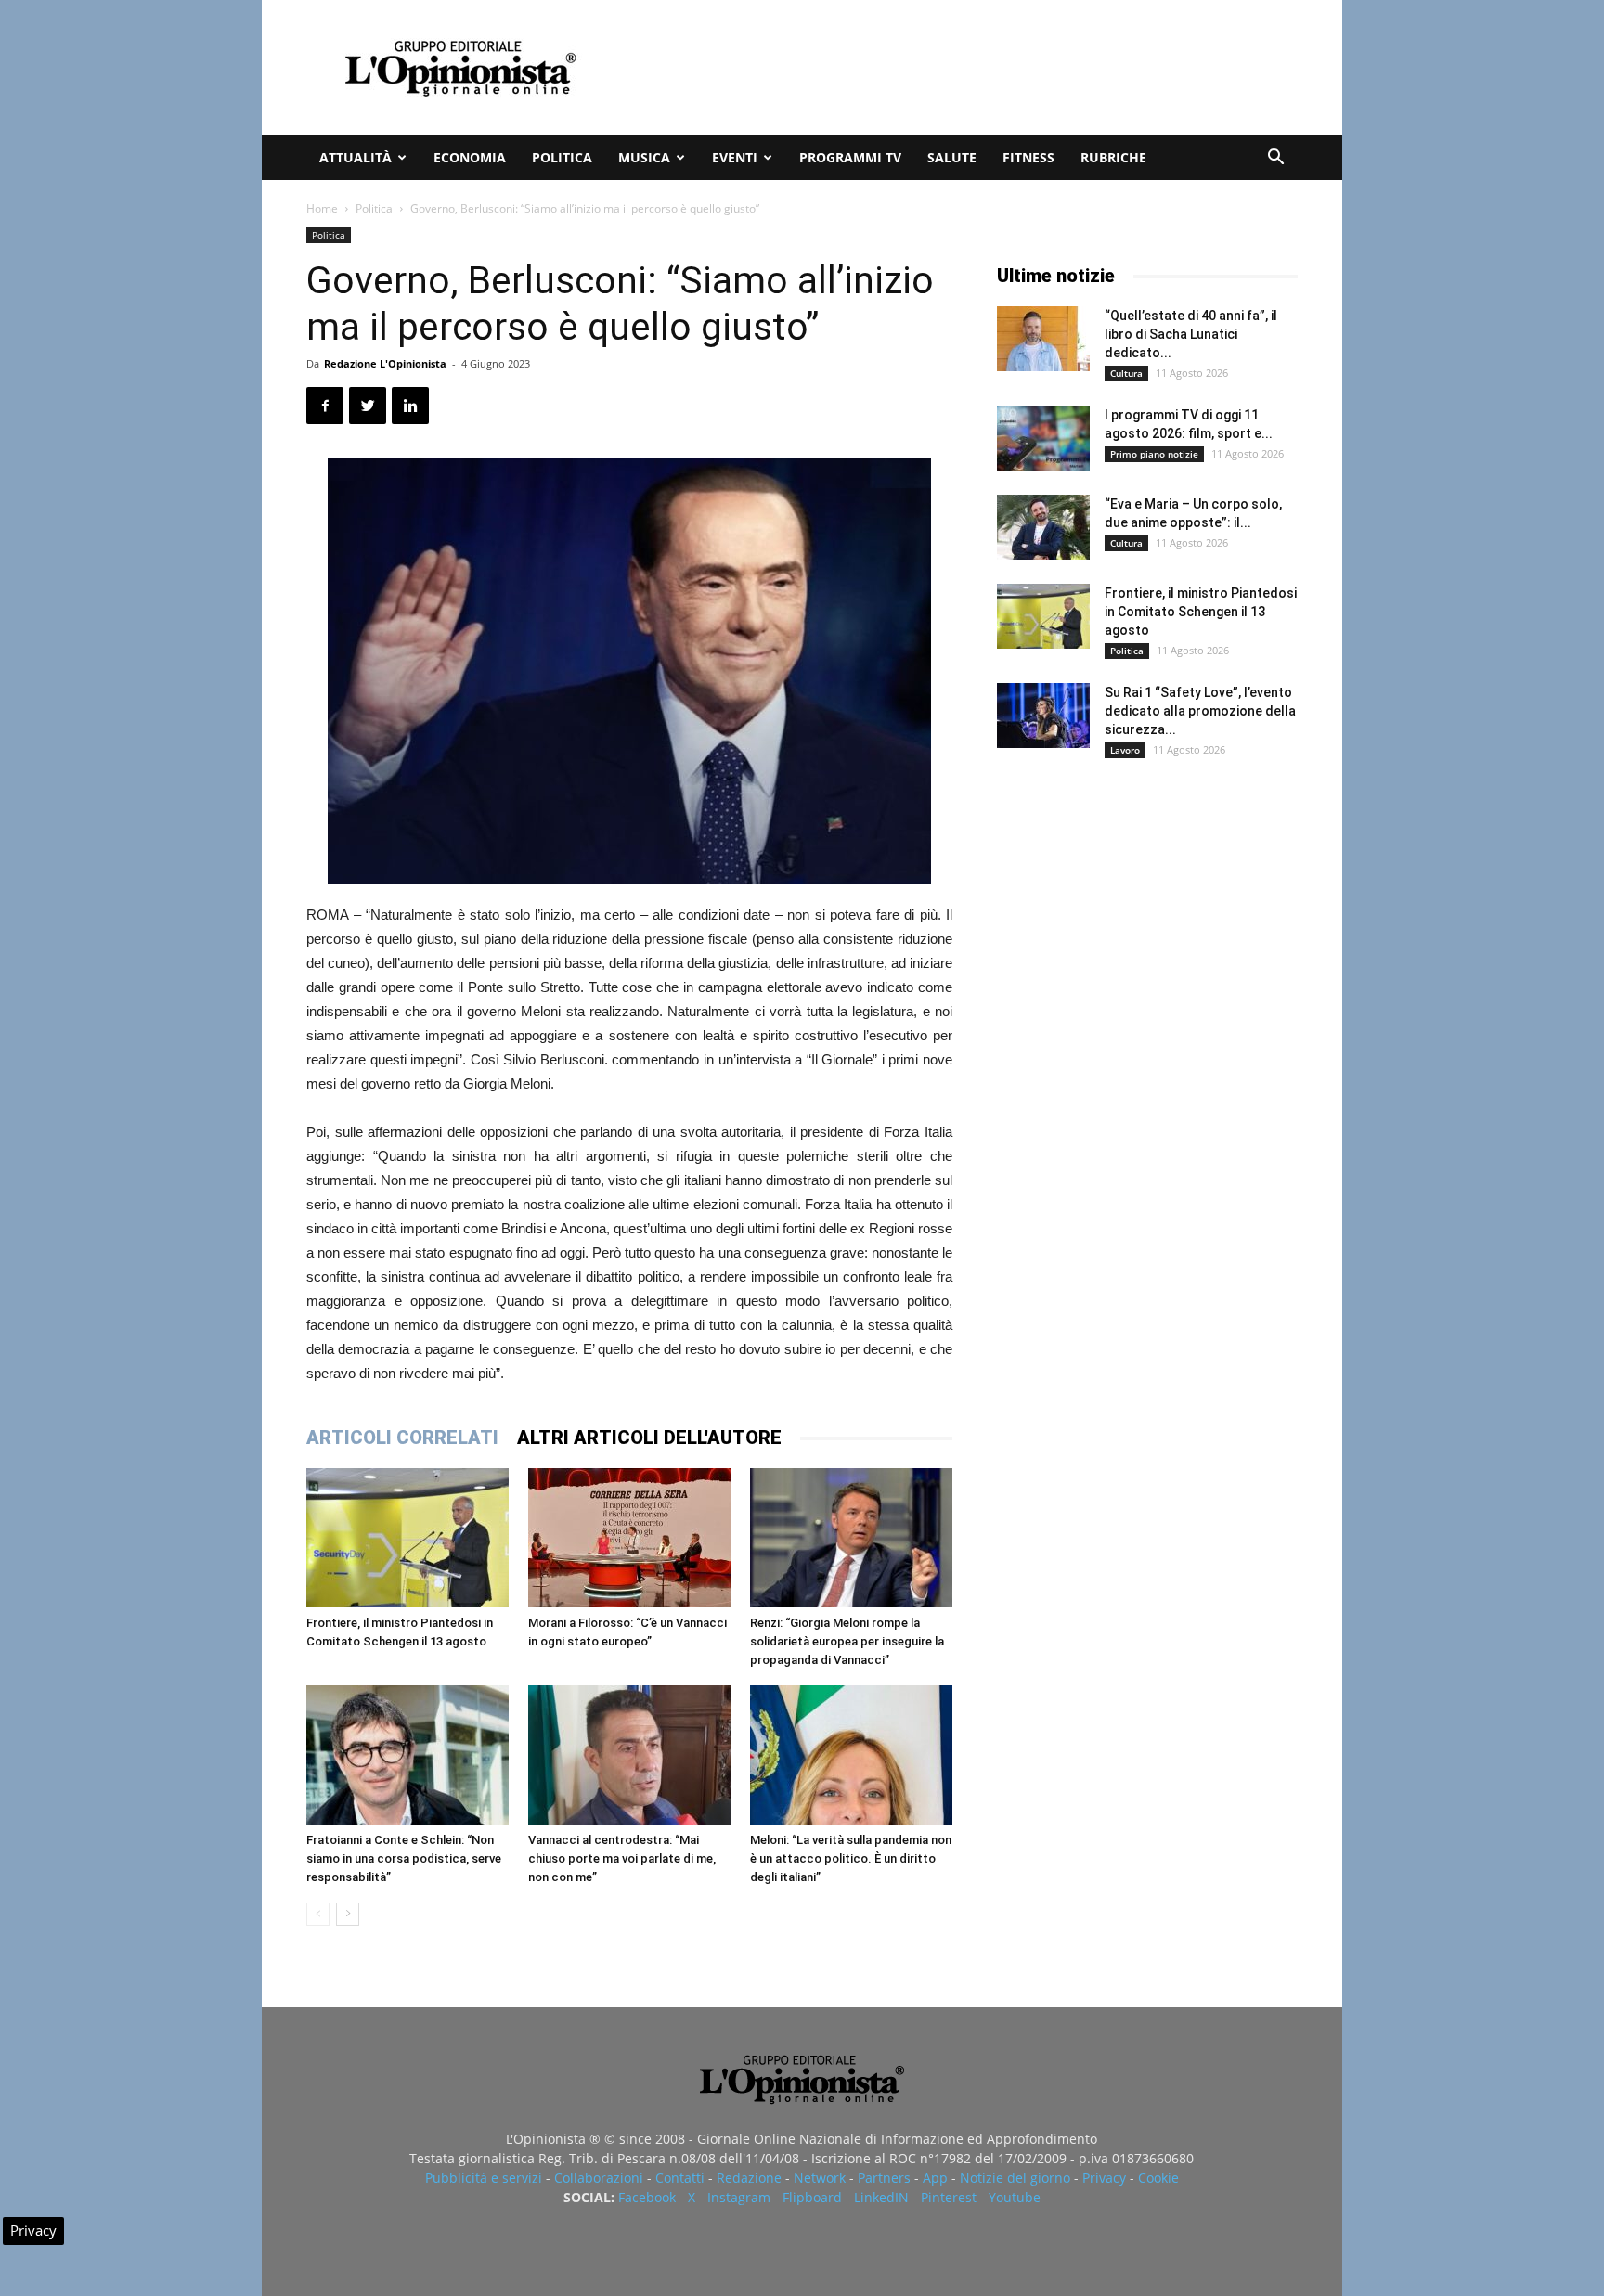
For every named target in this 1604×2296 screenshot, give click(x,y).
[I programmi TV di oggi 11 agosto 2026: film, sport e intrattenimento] (1043, 438)
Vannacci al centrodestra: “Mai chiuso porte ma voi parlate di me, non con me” (622, 1858)
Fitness (1028, 157)
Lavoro (1125, 750)
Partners (884, 2178)
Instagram (739, 2197)
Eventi (735, 157)
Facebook (647, 2197)
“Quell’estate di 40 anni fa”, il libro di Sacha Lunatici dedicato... (1191, 334)
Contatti (680, 2178)
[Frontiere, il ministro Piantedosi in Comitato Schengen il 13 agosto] (407, 1538)
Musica (644, 157)
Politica (562, 157)
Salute (952, 157)
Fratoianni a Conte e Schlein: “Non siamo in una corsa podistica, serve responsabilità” (404, 1858)
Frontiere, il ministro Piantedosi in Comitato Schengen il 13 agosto (1201, 612)
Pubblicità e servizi (484, 2178)
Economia (470, 157)
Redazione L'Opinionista (385, 363)
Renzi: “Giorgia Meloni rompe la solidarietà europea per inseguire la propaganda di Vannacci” (847, 1641)
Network (820, 2178)
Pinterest (949, 2197)
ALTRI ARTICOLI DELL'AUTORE (649, 1438)
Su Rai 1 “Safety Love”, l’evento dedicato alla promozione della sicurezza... (1200, 711)
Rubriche (1113, 157)
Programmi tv (850, 157)
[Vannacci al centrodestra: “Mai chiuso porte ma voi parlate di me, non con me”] (629, 1755)
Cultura (1126, 373)
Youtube (1015, 2197)
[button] (1275, 159)
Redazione (749, 2178)
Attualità (356, 157)
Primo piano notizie (1154, 454)
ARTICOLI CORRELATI (402, 1438)
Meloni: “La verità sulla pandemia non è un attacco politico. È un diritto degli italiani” (851, 1858)
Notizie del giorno (1015, 2178)
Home (322, 208)
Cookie (1158, 2178)
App (935, 2178)
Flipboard (812, 2197)
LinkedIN (881, 2197)
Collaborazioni (599, 2178)
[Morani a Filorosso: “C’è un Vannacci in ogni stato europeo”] (629, 1538)
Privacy (1104, 2178)
